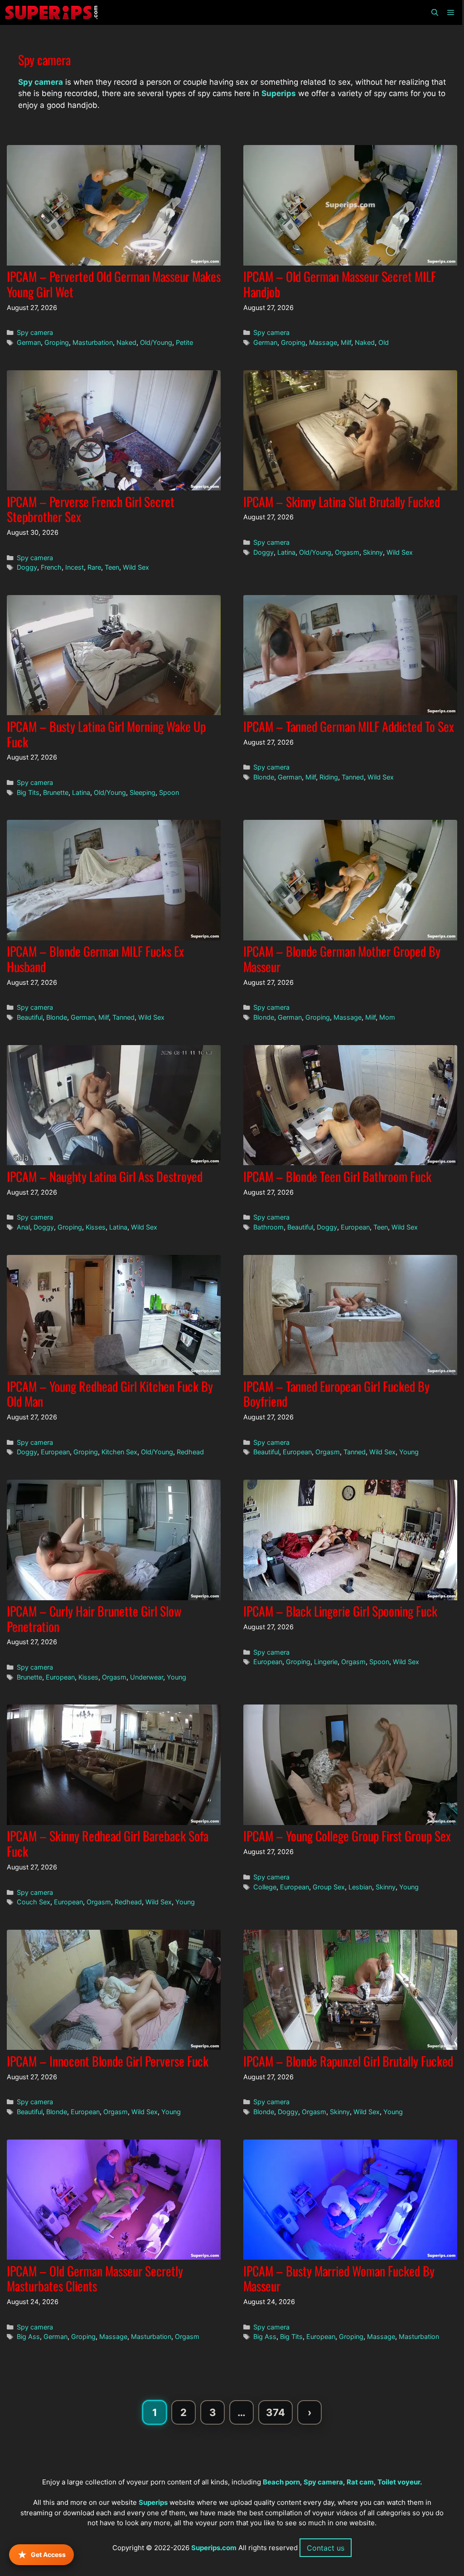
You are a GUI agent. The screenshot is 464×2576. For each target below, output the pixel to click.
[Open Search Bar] (434, 12)
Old (384, 342)
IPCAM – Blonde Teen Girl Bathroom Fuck (337, 1176)
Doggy (27, 567)
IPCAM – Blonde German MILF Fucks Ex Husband (95, 959)
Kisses (96, 1227)
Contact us (326, 2548)
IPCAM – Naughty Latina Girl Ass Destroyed (105, 1176)
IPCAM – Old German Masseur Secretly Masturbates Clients (95, 2278)
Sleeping (143, 792)
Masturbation (93, 342)
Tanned (353, 777)
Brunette (56, 792)
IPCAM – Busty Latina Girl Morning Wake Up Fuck (106, 734)
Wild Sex (136, 567)
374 (279, 2415)
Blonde (264, 777)
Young (409, 1452)
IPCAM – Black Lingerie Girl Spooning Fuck (340, 1611)
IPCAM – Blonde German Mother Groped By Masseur (342, 959)
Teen (112, 567)
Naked (126, 342)
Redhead (190, 1452)
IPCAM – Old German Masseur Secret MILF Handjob (340, 284)
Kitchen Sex (119, 1452)
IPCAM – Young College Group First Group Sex (347, 1836)
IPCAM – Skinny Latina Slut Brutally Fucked (342, 501)
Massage (323, 342)
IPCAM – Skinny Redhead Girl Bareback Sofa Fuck (108, 1843)
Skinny (373, 552)
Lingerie (326, 1662)
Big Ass (28, 2336)
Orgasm (347, 552)
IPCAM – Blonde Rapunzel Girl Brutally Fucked (348, 2061)
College (265, 1887)
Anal (23, 1227)
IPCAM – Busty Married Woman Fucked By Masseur (339, 2278)
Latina (286, 552)
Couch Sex (34, 1902)
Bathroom (268, 1227)
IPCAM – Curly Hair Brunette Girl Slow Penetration (94, 1619)
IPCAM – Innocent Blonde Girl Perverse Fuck (108, 2061)
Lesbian (360, 1887)
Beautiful (30, 1017)
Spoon (169, 792)
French (51, 567)
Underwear (147, 1677)
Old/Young (156, 342)
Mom (387, 1017)
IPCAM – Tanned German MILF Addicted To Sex (349, 726)
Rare (94, 567)
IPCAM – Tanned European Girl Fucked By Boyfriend (336, 1394)
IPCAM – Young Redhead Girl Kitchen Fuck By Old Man (110, 1394)
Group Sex (329, 1887)
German (29, 342)
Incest (75, 567)
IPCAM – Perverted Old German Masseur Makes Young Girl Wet (114, 284)
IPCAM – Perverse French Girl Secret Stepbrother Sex (91, 509)
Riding (329, 777)
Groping (57, 342)
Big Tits (28, 792)
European (355, 1227)
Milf (346, 342)
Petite (184, 342)
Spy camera (35, 332)
